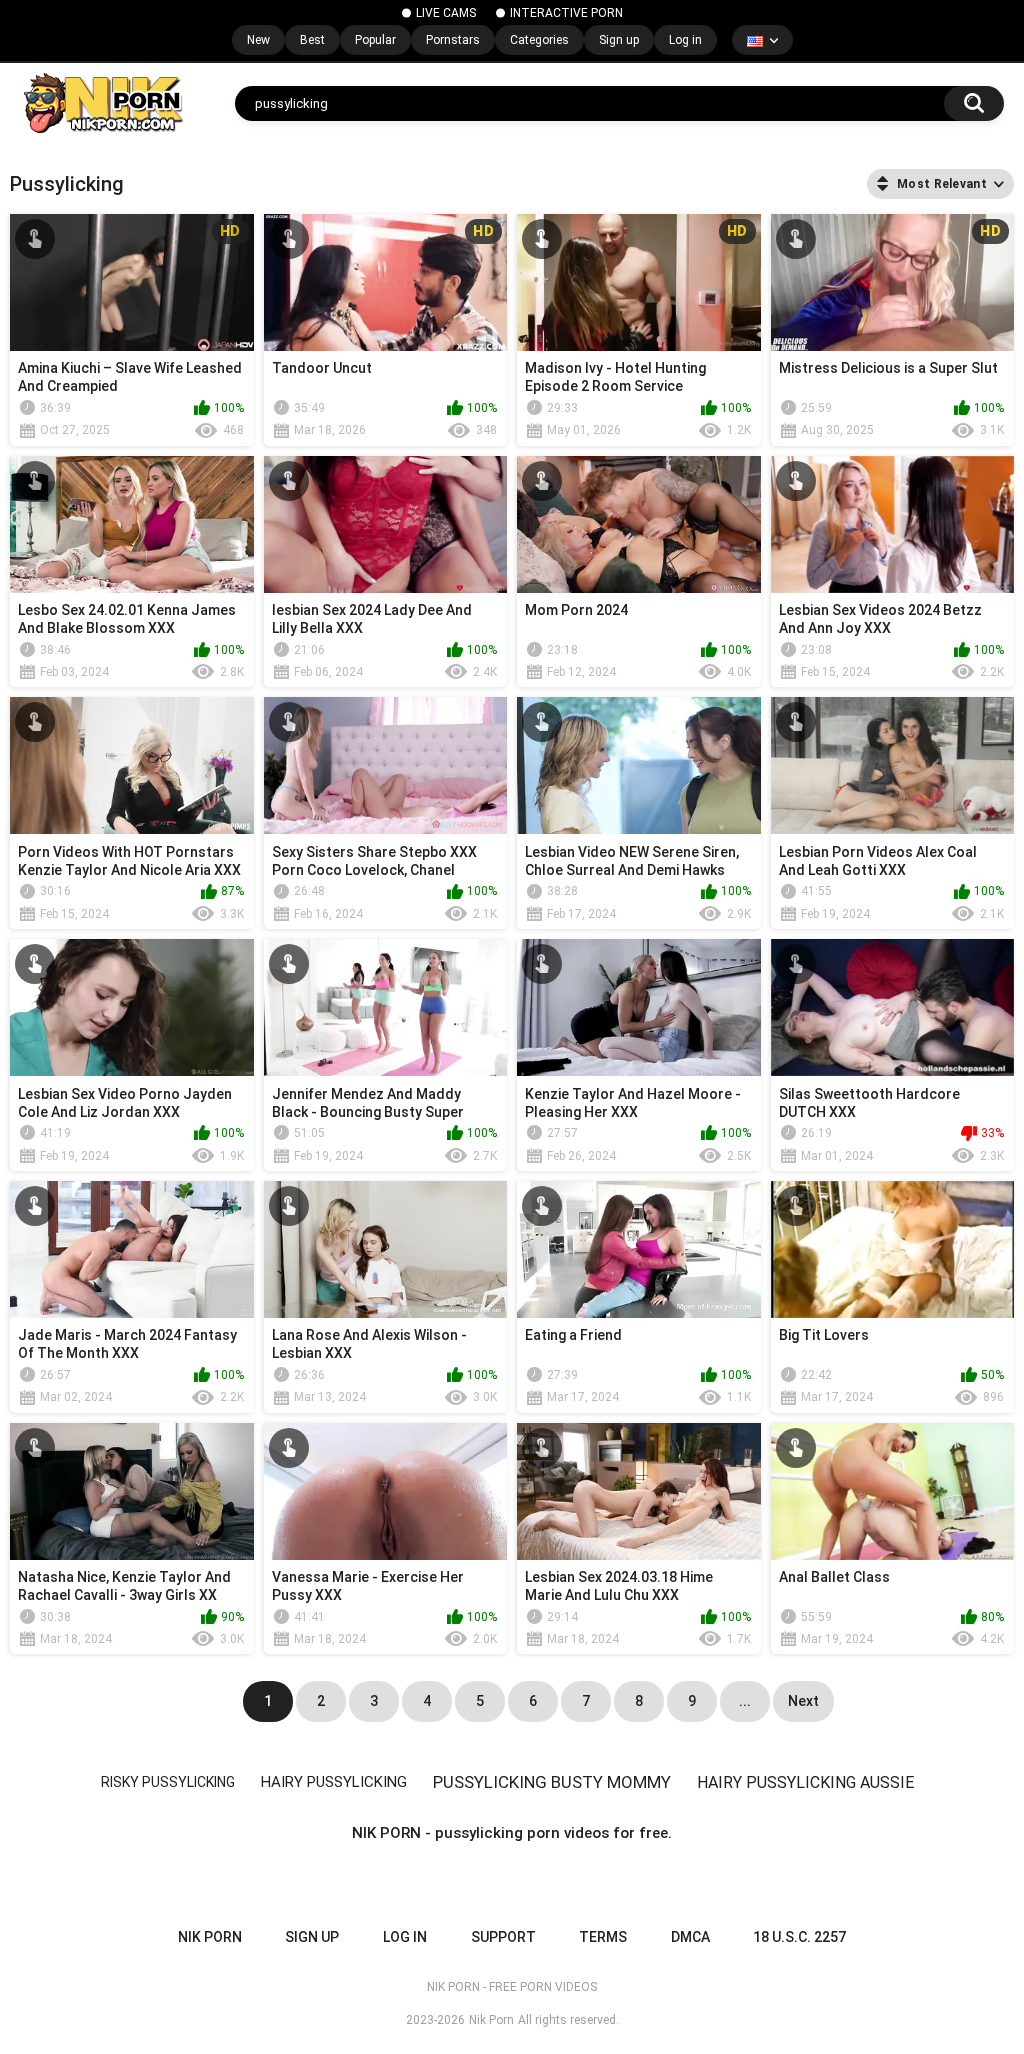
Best (312, 40)
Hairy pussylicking (334, 1782)
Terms (603, 1937)
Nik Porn (491, 2020)
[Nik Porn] (102, 103)
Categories (539, 40)
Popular (375, 40)
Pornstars (453, 40)
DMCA (690, 1937)
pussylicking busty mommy (552, 1782)
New (258, 40)
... (745, 1701)
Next (803, 1701)
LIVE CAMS (446, 13)
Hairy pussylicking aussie (805, 1782)
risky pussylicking (168, 1782)
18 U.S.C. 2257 (799, 1937)
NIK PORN (210, 1937)
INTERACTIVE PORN (566, 13)
